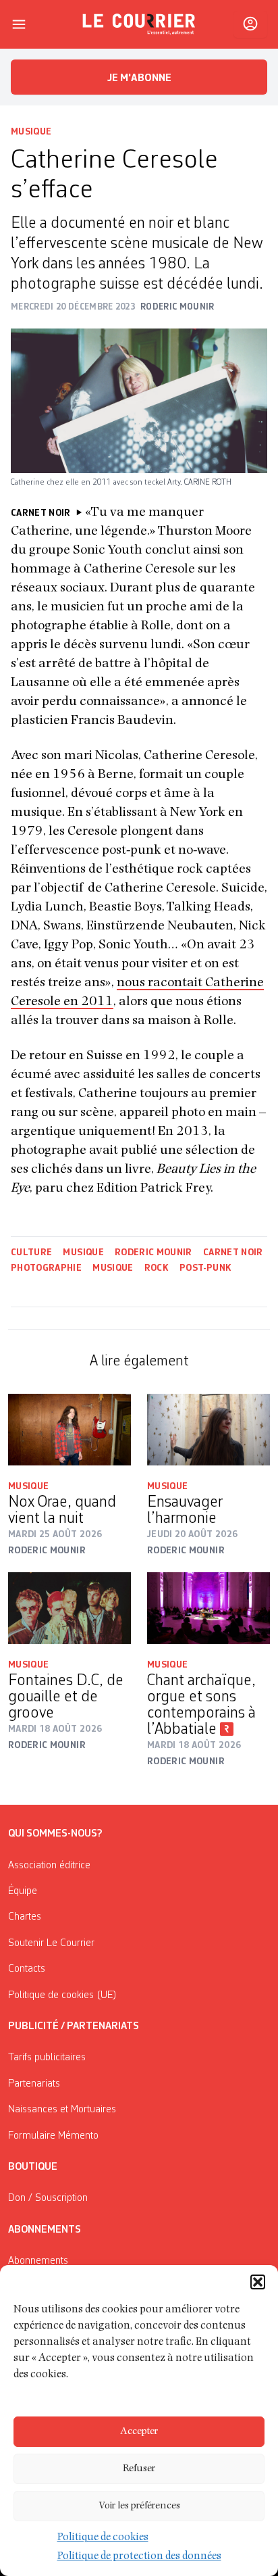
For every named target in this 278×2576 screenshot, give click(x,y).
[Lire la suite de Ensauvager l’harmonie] (208, 1430)
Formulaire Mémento (53, 2136)
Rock (157, 1268)
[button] (258, 2282)
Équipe (23, 1891)
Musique (31, 132)
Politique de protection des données (139, 2557)
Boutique (33, 2167)
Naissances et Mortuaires (62, 2110)
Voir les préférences (139, 2506)
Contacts (27, 1969)
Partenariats (34, 2084)
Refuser (139, 2469)
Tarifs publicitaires (47, 2058)
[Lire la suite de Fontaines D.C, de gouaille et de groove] (69, 1608)
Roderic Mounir (154, 1253)
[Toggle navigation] (19, 24)
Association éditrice (49, 1866)
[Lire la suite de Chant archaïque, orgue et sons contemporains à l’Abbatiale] (208, 1608)
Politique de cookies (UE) (62, 1995)
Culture (31, 1253)
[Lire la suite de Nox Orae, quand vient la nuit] (69, 1430)
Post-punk (205, 1268)
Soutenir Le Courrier (51, 1943)
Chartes (25, 1917)
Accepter (139, 2432)
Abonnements (38, 2261)
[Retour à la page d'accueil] (139, 24)
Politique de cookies (103, 2538)
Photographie (46, 1268)
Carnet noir (233, 1253)
